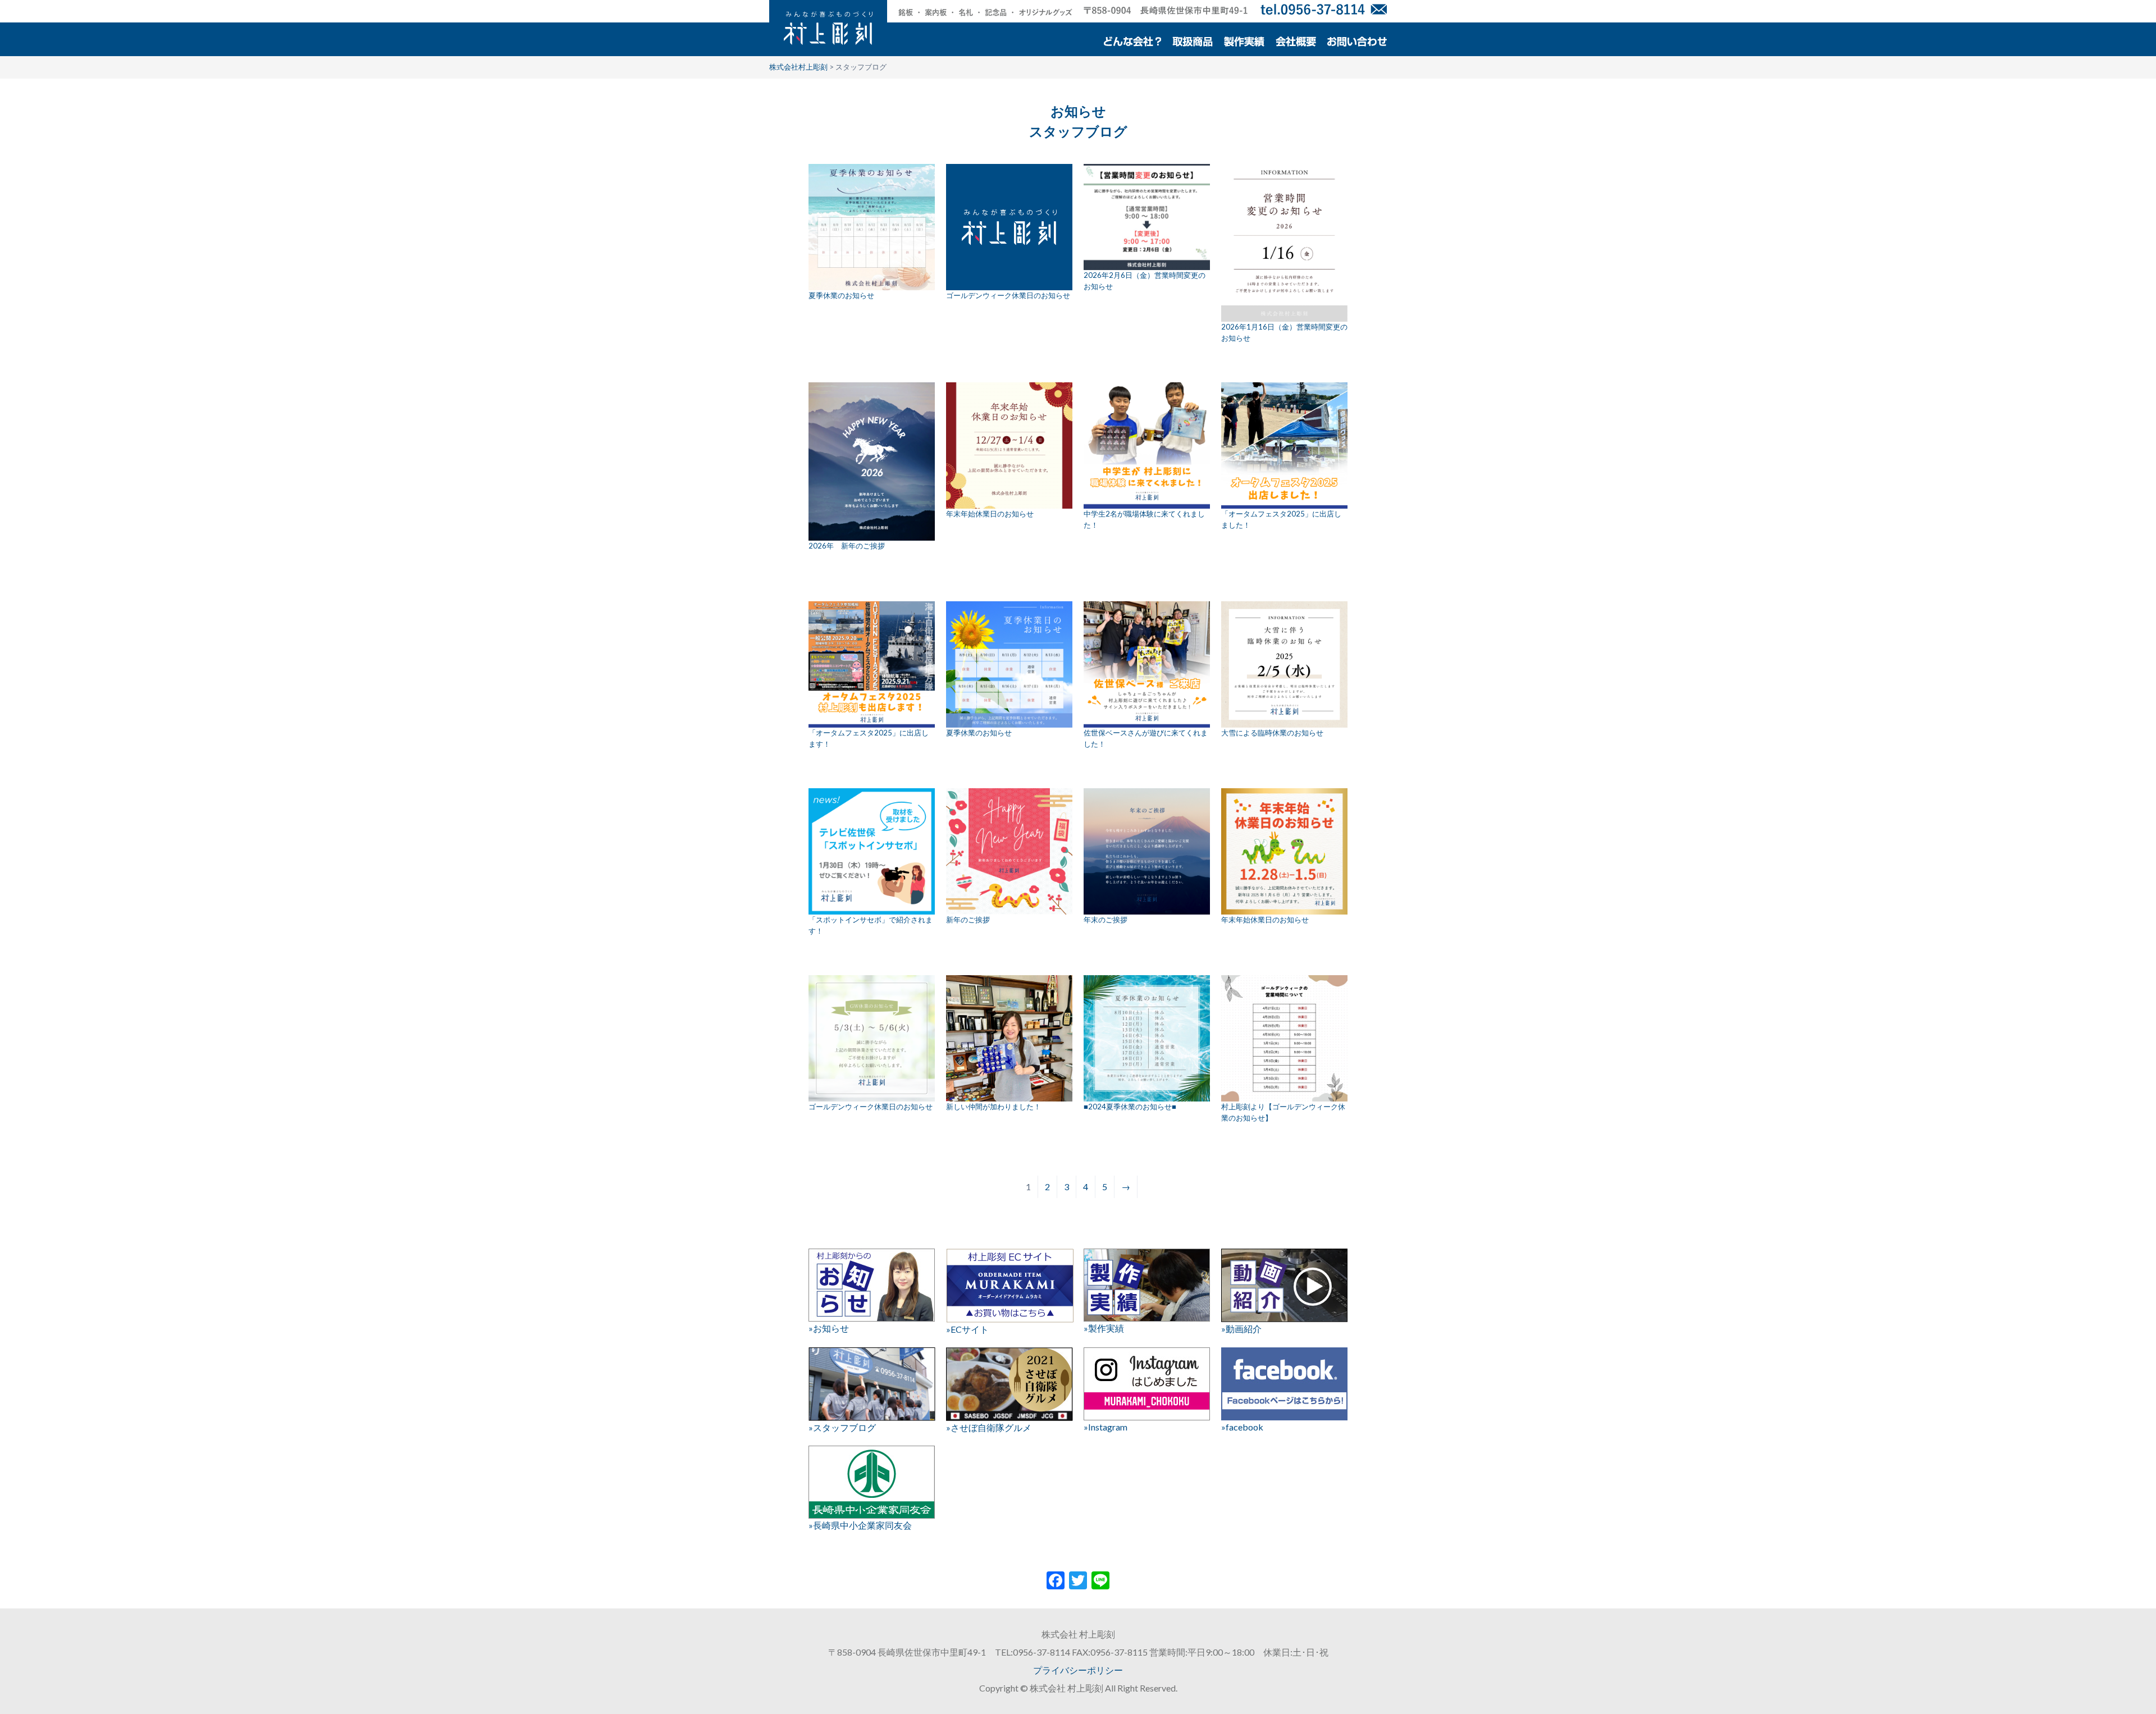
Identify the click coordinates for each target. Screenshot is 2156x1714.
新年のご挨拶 (968, 920)
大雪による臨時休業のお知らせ (1272, 733)
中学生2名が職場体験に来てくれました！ (1144, 519)
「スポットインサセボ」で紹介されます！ (871, 925)
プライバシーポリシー (1078, 1670)
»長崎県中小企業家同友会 (860, 1525)
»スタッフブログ (842, 1427)
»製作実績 (1104, 1328)
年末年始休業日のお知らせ (990, 514)
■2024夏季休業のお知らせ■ (1130, 1107)
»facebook (1242, 1427)
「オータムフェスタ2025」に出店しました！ (1281, 519)
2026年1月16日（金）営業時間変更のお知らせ (1284, 332)
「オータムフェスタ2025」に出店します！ (869, 738)
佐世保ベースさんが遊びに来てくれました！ (1146, 738)
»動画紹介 (1241, 1329)
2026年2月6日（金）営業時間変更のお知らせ (1145, 281)
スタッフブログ (1078, 131)
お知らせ (1078, 111)
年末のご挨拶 (1106, 920)
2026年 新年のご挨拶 (847, 546)
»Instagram (1106, 1427)
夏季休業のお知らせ (841, 295)
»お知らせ (829, 1328)
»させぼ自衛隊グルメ (989, 1427)
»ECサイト (967, 1329)
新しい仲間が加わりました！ (994, 1107)
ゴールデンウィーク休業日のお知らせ (1008, 295)
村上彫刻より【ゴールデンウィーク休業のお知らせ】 (1283, 1112)
